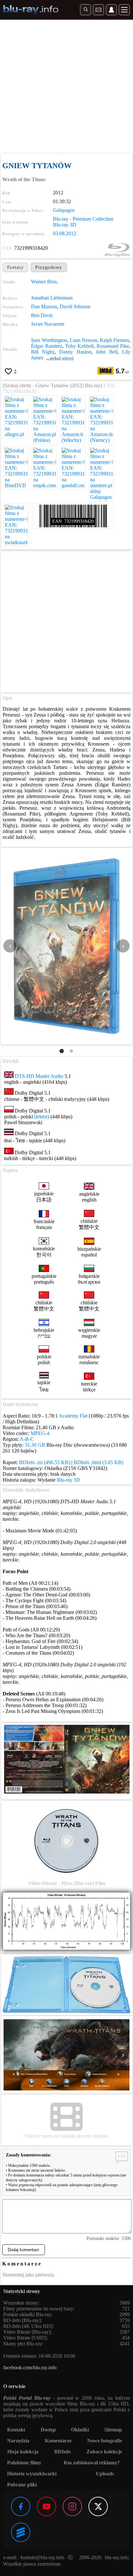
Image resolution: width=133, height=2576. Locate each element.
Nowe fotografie (105, 2441)
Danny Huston (75, 352)
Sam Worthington (49, 340)
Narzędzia (18, 2441)
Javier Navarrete (48, 324)
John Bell (107, 352)
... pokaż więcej (60, 358)
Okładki (80, 2430)
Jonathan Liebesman (52, 298)
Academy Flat (73, 1416)
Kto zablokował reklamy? (92, 2463)
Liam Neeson (83, 340)
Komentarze (58, 2441)
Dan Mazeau (44, 307)
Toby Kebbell (79, 346)
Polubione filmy (24, 2463)
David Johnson (75, 307)
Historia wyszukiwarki (32, 2474)
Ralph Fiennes (114, 340)
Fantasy (15, 267)
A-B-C (27, 1439)
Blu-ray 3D (65, 225)
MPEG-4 (40, 1433)
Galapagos (64, 210)
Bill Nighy (43, 352)
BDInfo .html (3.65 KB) (98, 1462)
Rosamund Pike (113, 346)
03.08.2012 (65, 233)
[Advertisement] (66, 86)
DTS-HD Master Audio (39, 1076)
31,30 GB (35, 1445)
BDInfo (62, 2452)
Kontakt (16, 2430)
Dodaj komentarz (24, 2250)
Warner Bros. (45, 282)
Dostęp (48, 2430)
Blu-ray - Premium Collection (83, 219)
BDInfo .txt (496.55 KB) (45, 1462)
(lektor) (42, 1117)
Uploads (105, 2474)
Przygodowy (49, 267)
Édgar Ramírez (46, 346)
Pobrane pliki (22, 2485)
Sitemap (113, 2430)
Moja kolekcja (23, 2452)
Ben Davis (42, 315)
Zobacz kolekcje (104, 2452)
